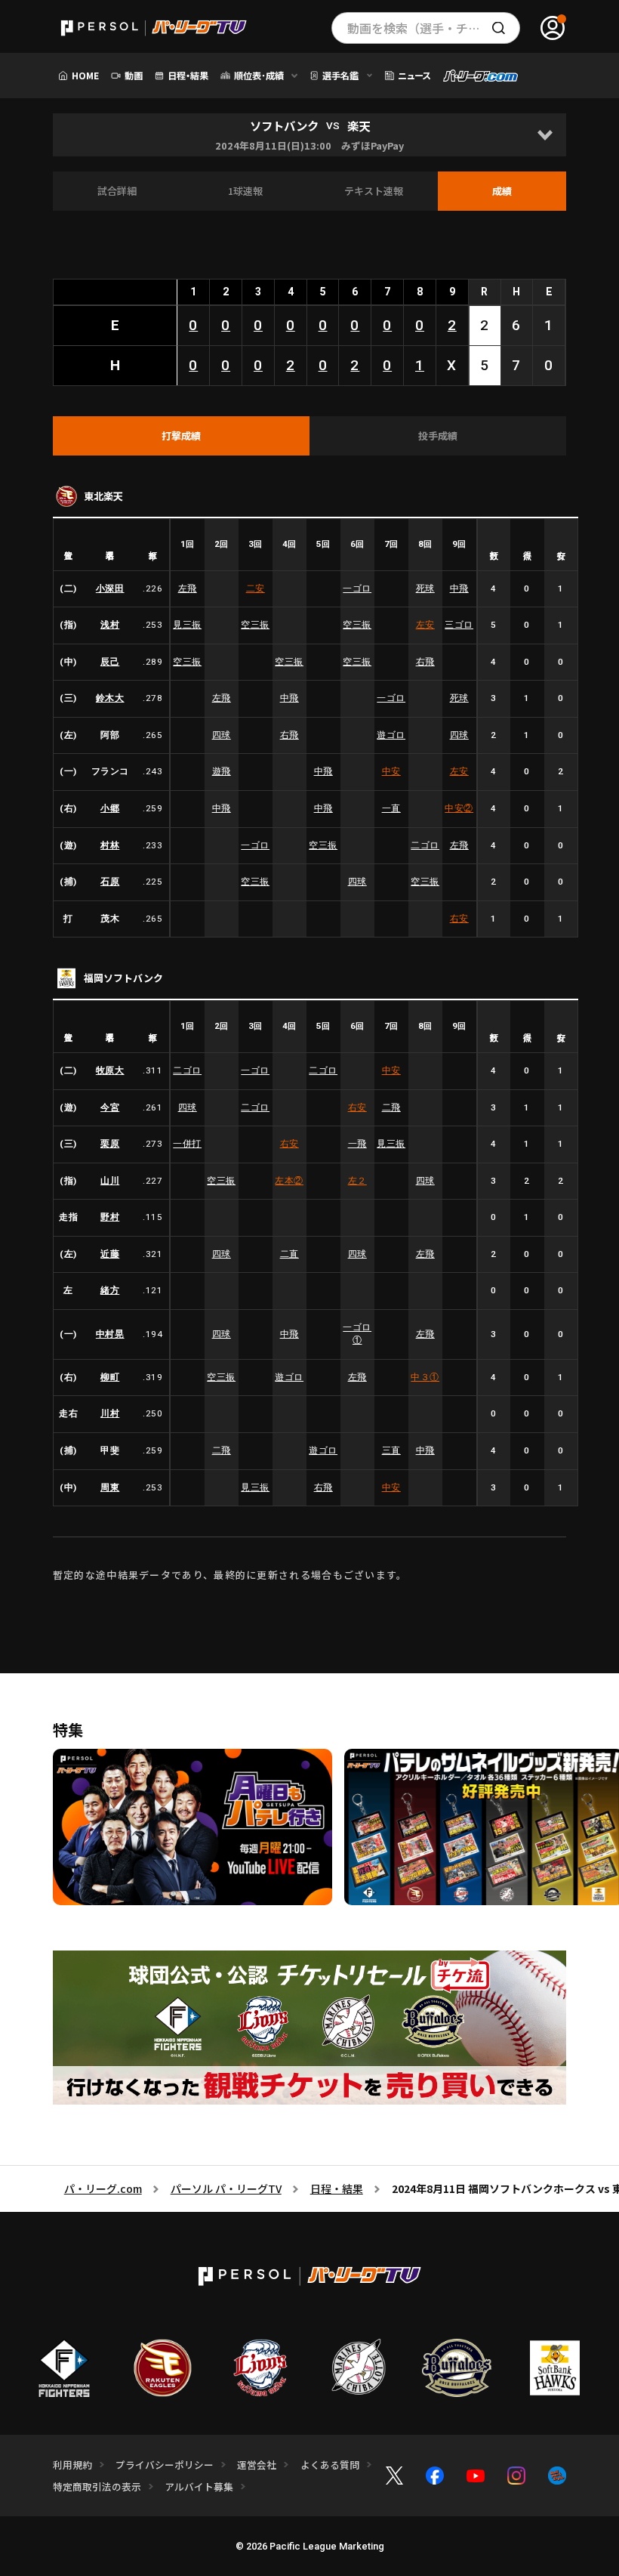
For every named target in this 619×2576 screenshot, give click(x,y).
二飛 (391, 1107)
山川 (110, 1181)
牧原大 (110, 1070)
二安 (256, 588)
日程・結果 (337, 2188)
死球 (425, 588)
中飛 (459, 588)
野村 (110, 1217)
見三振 (187, 625)
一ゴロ (357, 588)
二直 (289, 1254)
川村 (110, 1413)
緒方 (110, 1290)
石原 (110, 882)
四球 (222, 735)
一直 (391, 808)
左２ (357, 1181)
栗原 (110, 1144)
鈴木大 (110, 698)
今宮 (110, 1107)
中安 (391, 771)
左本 (289, 1181)
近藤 (110, 1254)
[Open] (545, 135)
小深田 (110, 588)
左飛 (188, 588)
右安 (459, 919)
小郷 (110, 808)
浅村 (110, 625)
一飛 (357, 1144)
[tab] (181, 436)
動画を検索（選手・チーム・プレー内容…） (434, 28)
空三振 (255, 625)
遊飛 (222, 771)
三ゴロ (459, 625)
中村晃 (110, 1334)
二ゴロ (425, 845)
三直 (391, 1450)
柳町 (110, 1377)
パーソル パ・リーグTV (226, 2188)
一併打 (187, 1144)
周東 (110, 1487)
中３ (425, 1377)
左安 (425, 625)
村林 (110, 845)
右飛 (425, 662)
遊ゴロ (391, 735)
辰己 (110, 662)
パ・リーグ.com (103, 2188)
